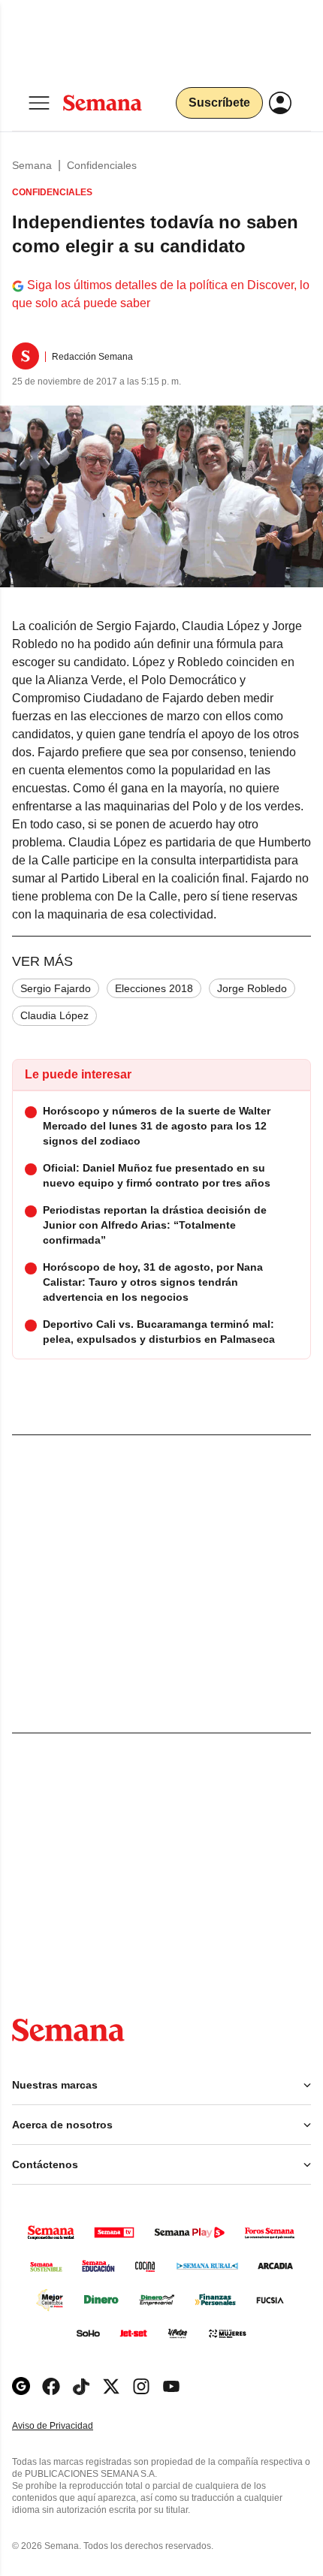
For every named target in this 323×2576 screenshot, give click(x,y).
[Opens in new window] (51, 2386)
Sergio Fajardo (56, 988)
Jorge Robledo (252, 988)
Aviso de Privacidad (68, 2426)
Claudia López (54, 1015)
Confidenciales (102, 165)
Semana (32, 165)
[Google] (21, 2386)
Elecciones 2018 (154, 988)
